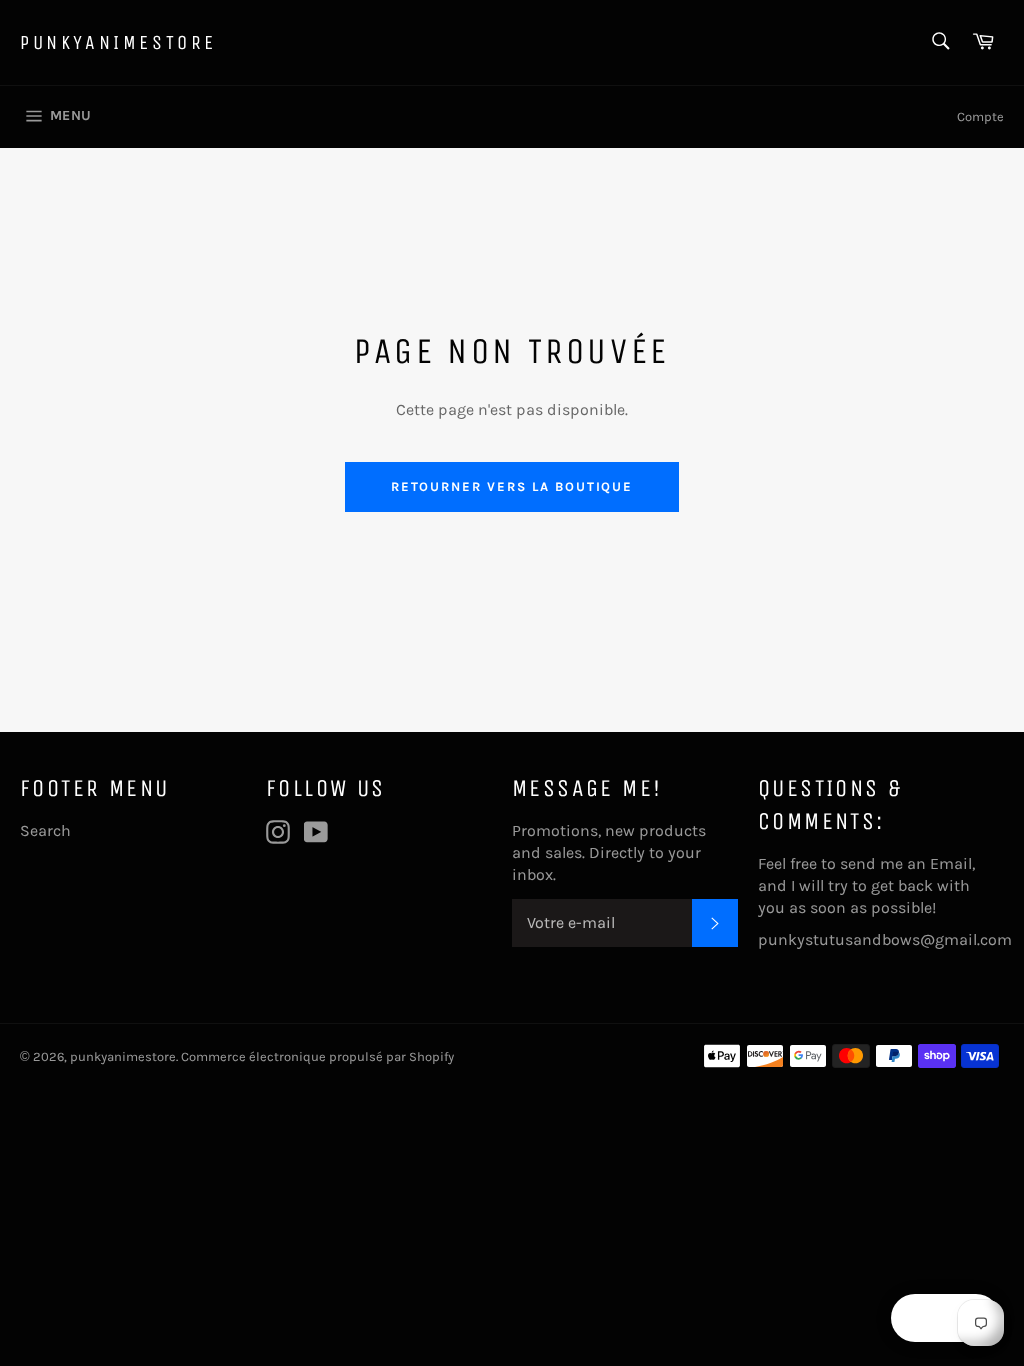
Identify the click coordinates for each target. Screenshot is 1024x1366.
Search (45, 830)
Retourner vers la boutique (512, 486)
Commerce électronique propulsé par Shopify (317, 1056)
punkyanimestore (118, 42)
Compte (980, 116)
